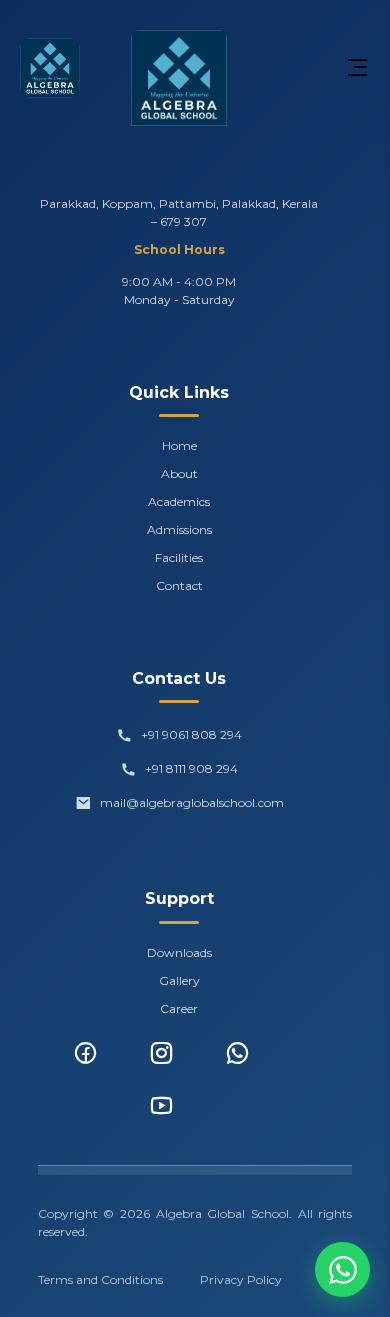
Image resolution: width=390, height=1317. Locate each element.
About (179, 473)
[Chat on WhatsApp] (342, 1269)
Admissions (179, 529)
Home (179, 445)
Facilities (179, 557)
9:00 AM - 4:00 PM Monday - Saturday (179, 290)
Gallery (179, 980)
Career (179, 1008)
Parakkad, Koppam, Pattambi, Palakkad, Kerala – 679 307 (179, 212)
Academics (179, 501)
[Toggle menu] (357, 68)
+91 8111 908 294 (191, 768)
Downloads (179, 952)
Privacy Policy (241, 1279)
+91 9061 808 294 (191, 734)
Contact (179, 585)
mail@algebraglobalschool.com (192, 802)
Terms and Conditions (100, 1279)
